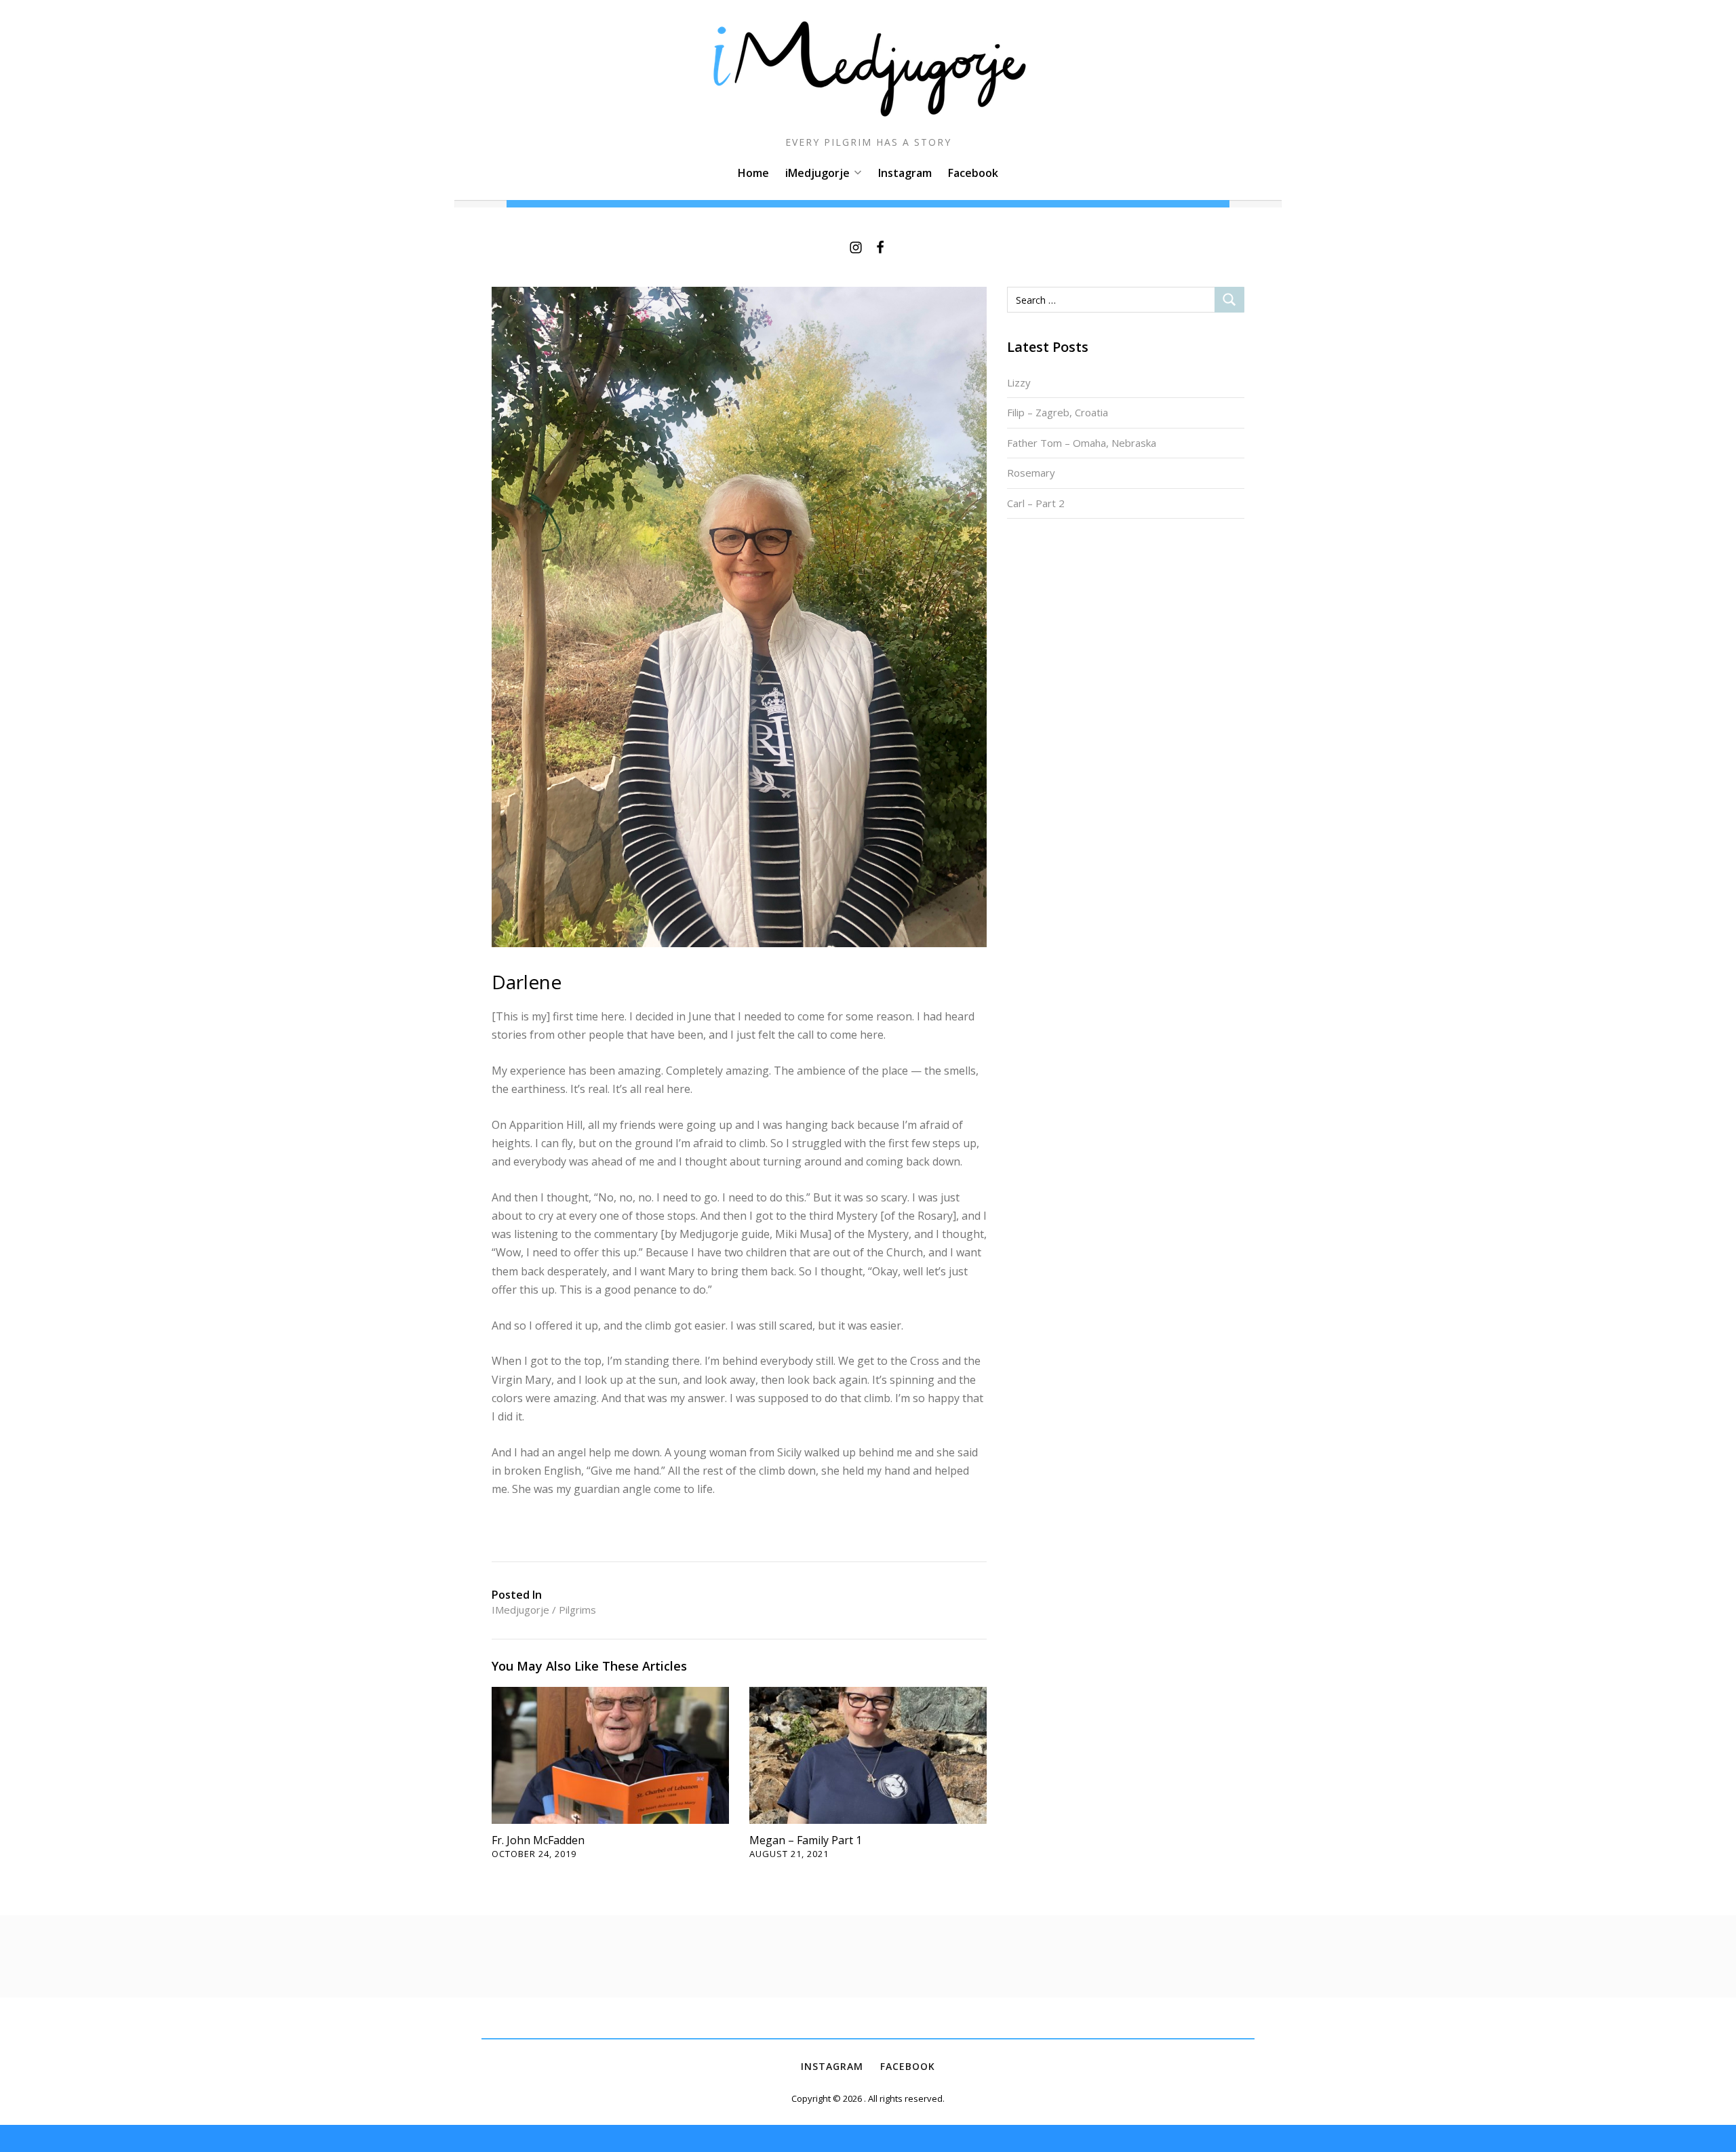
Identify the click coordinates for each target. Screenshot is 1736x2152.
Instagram (905, 173)
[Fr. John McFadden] (610, 1754)
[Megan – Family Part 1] (868, 1754)
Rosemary (1031, 473)
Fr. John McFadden (538, 1840)
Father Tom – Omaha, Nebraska (1082, 443)
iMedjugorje (817, 173)
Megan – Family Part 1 (806, 1840)
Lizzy (1019, 382)
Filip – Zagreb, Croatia (1058, 412)
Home (753, 173)
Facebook (973, 173)
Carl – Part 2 (1036, 503)
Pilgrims (577, 1610)
